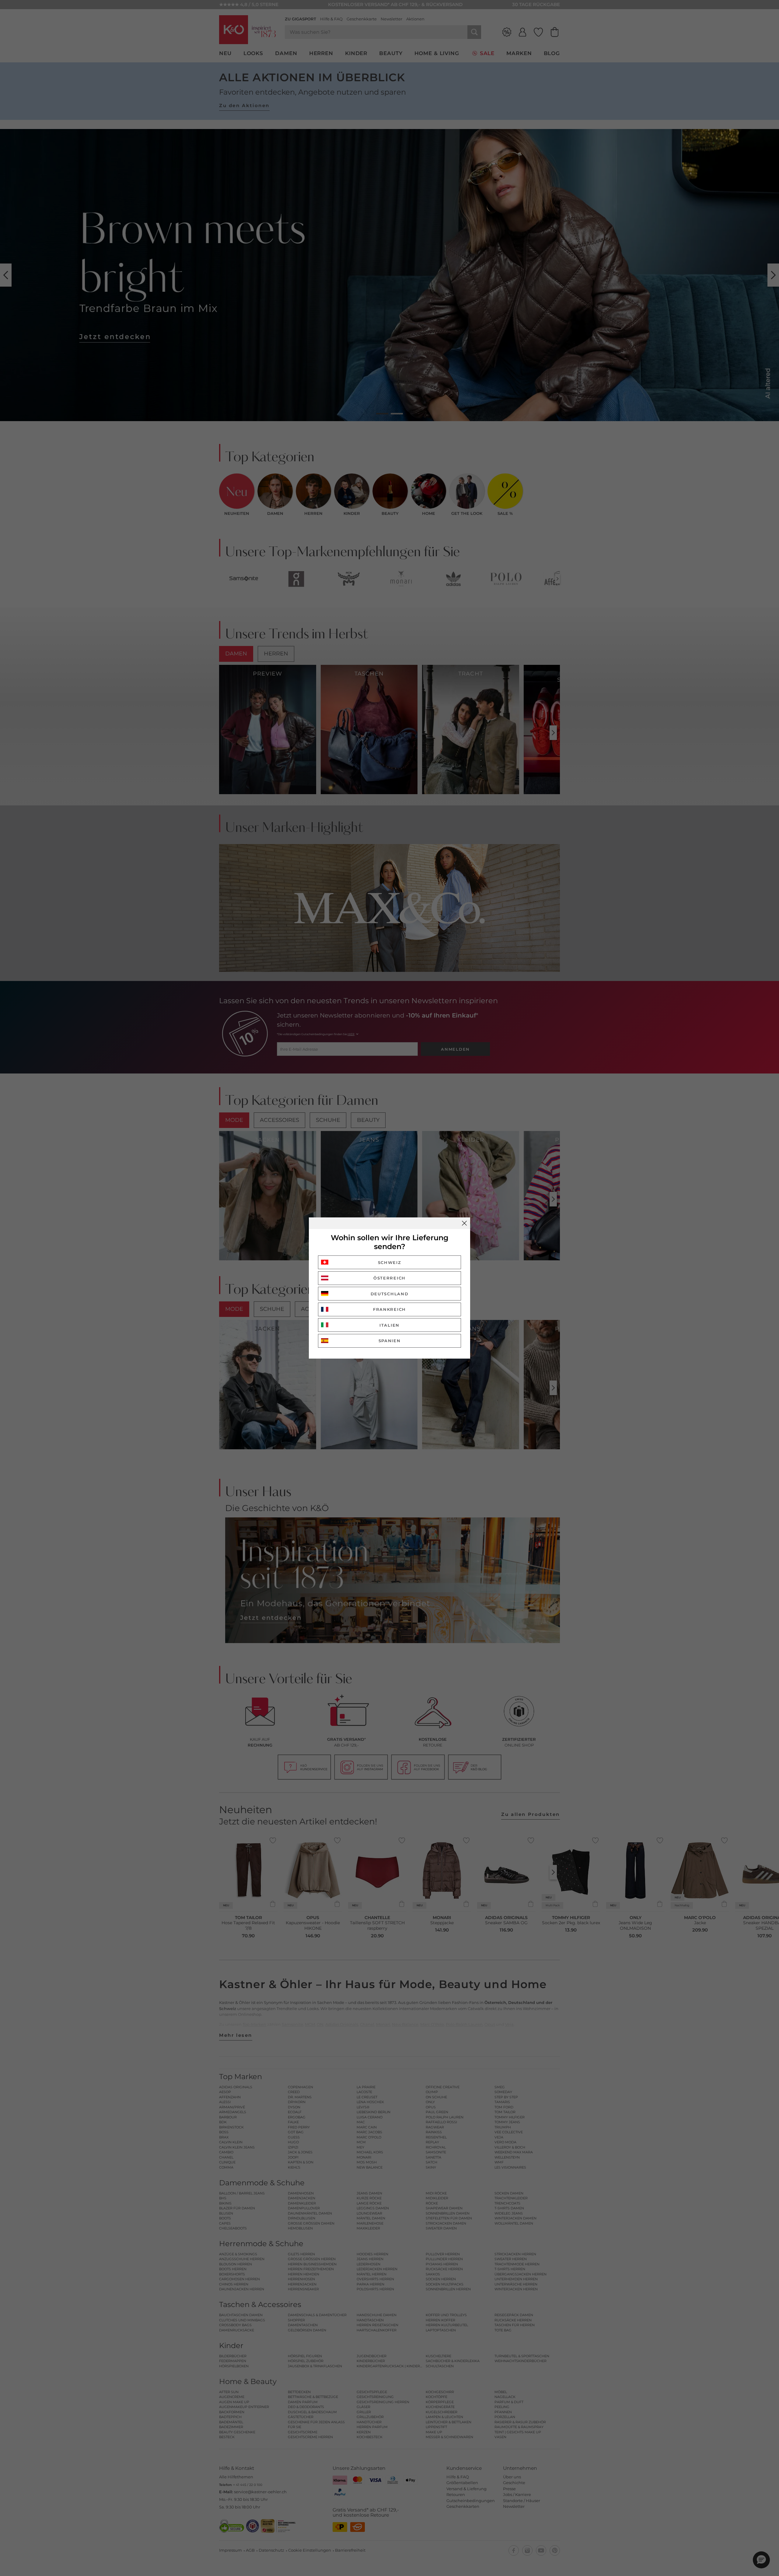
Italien (389, 1325)
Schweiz (390, 1262)
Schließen (464, 1223)
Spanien (390, 1341)
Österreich (389, 1278)
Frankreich (389, 1309)
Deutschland (390, 1294)
